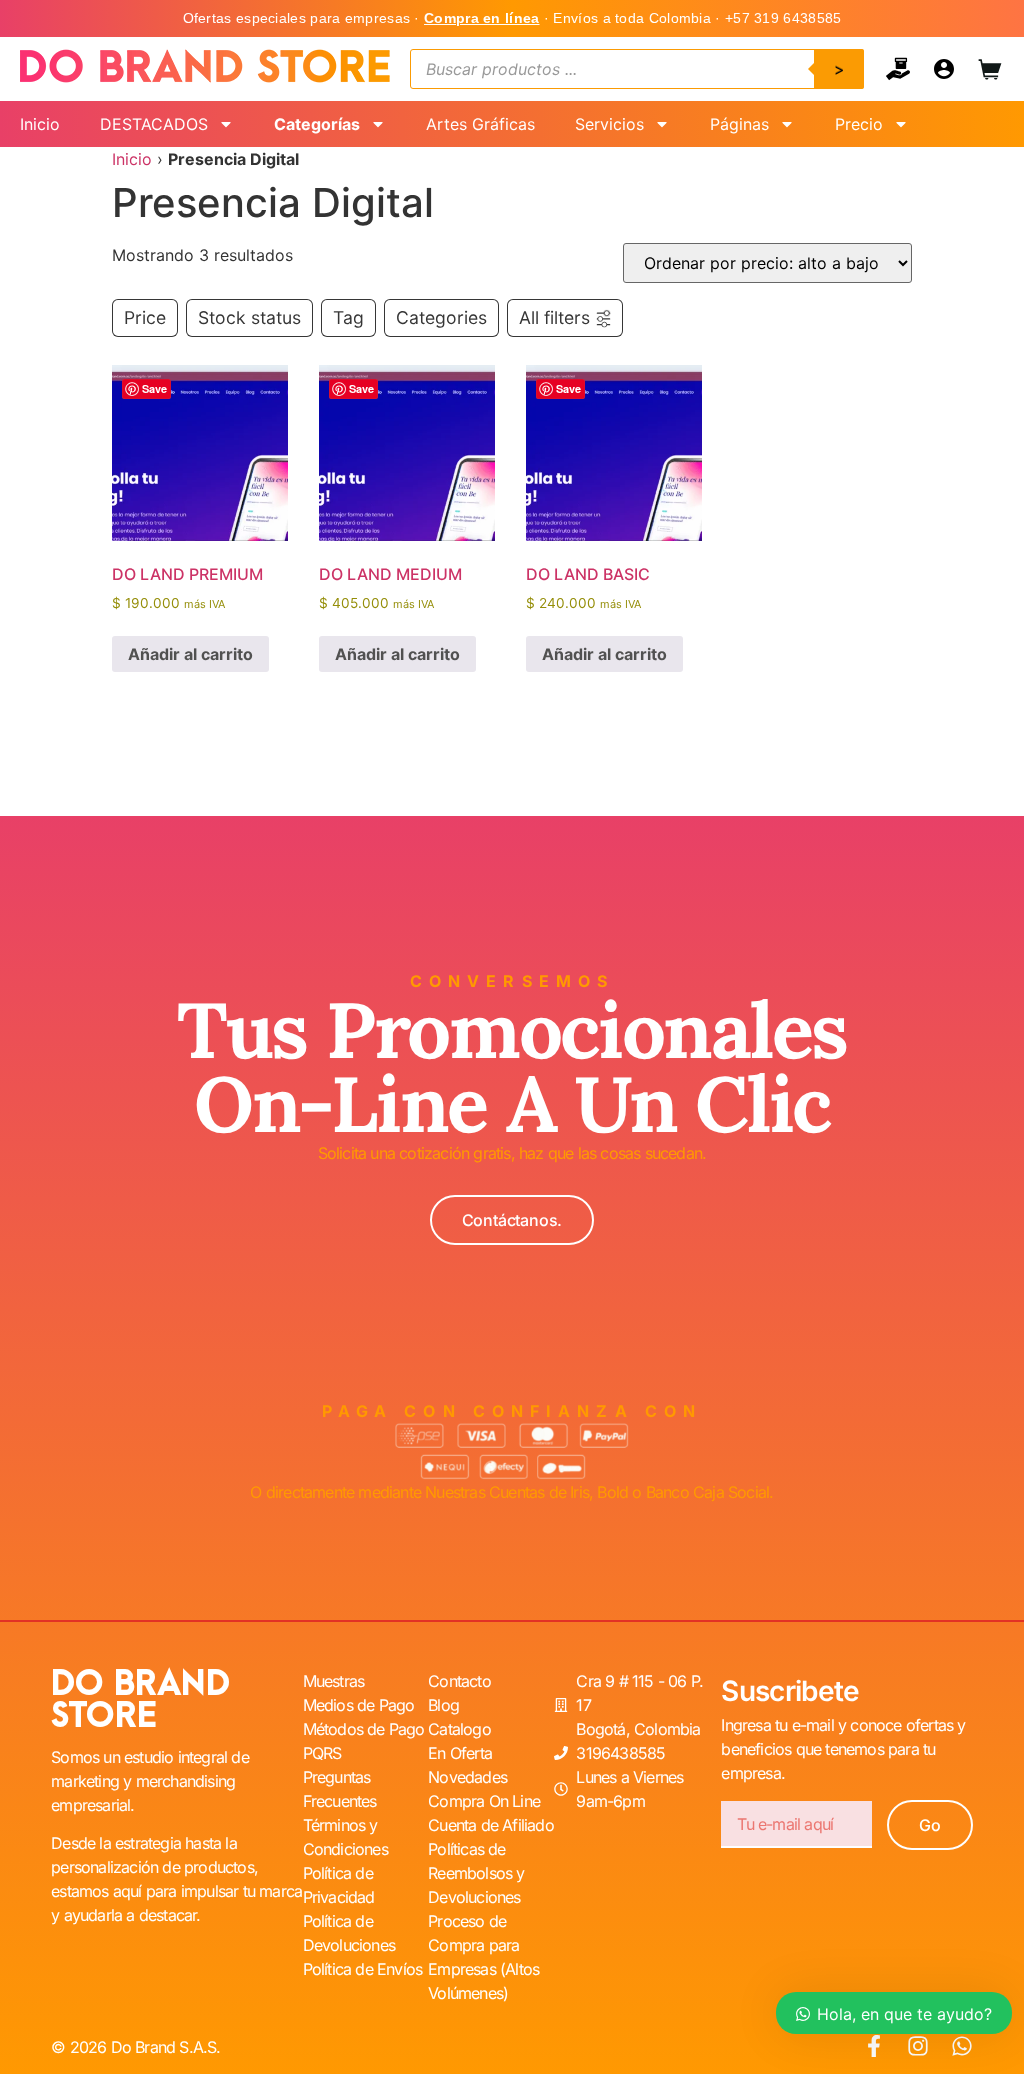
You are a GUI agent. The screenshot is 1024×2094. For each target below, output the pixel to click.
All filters (554, 317)
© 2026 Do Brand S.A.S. (135, 2047)
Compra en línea (482, 18)
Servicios (609, 124)
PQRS (322, 1753)
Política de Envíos (363, 1969)
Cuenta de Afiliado (491, 1825)
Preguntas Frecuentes (340, 1789)
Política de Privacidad (339, 1885)
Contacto (459, 1681)
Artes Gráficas (480, 124)
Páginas (739, 124)
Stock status (249, 317)
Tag (348, 317)
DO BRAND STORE (140, 1700)
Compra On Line (484, 1801)
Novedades (467, 1777)
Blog (443, 1705)
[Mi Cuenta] (944, 69)
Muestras (334, 1681)
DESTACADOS (154, 124)
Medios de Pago (359, 1705)
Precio (859, 124)
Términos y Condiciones (345, 1837)
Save (154, 388)
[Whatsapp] (962, 2046)
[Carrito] (990, 69)
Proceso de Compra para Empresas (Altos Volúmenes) (483, 1957)
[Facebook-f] (874, 2046)
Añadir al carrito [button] (190, 654)
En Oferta (460, 1753)
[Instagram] (918, 2046)
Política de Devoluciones (349, 1933)
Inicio (40, 124)
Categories (441, 317)
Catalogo (459, 1729)
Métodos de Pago (364, 1729)
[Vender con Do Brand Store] (898, 69)
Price (145, 317)
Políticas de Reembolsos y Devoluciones (476, 1873)
